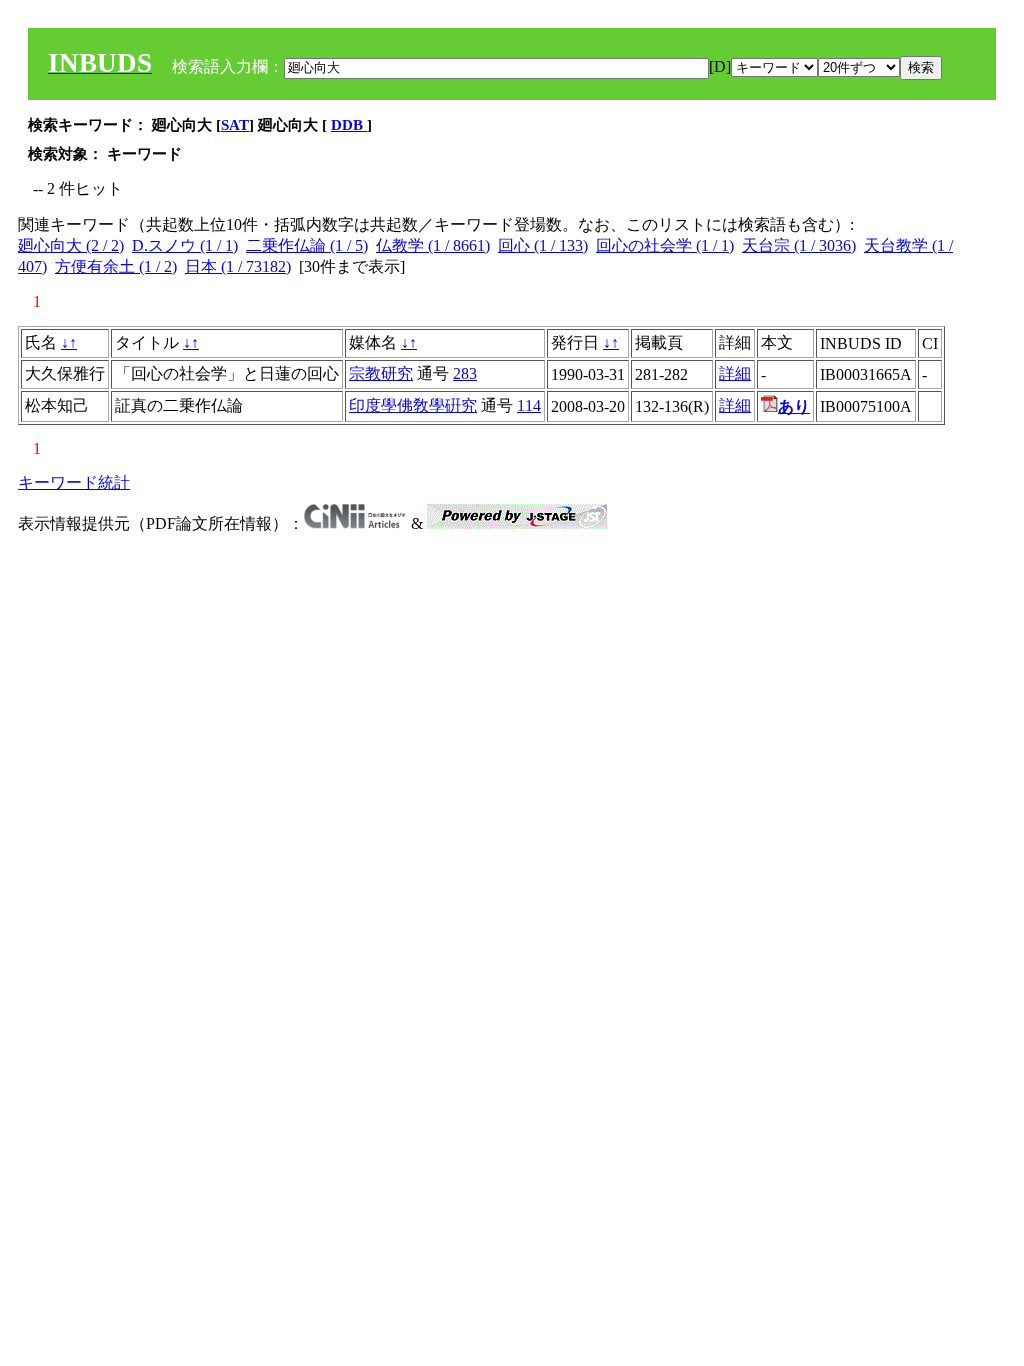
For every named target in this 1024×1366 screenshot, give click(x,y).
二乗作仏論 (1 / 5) (307, 245)
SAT (235, 125)
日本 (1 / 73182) (238, 266)
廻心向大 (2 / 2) (71, 245)
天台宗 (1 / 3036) (799, 245)
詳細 (735, 373)
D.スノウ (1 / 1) (185, 245)
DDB (349, 125)
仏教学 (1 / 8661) (433, 245)
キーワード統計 (74, 482)
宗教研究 (381, 373)
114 (529, 405)
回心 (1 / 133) (543, 245)
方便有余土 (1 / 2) (116, 266)
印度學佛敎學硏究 (413, 405)
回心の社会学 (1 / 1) (665, 245)
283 (465, 373)
